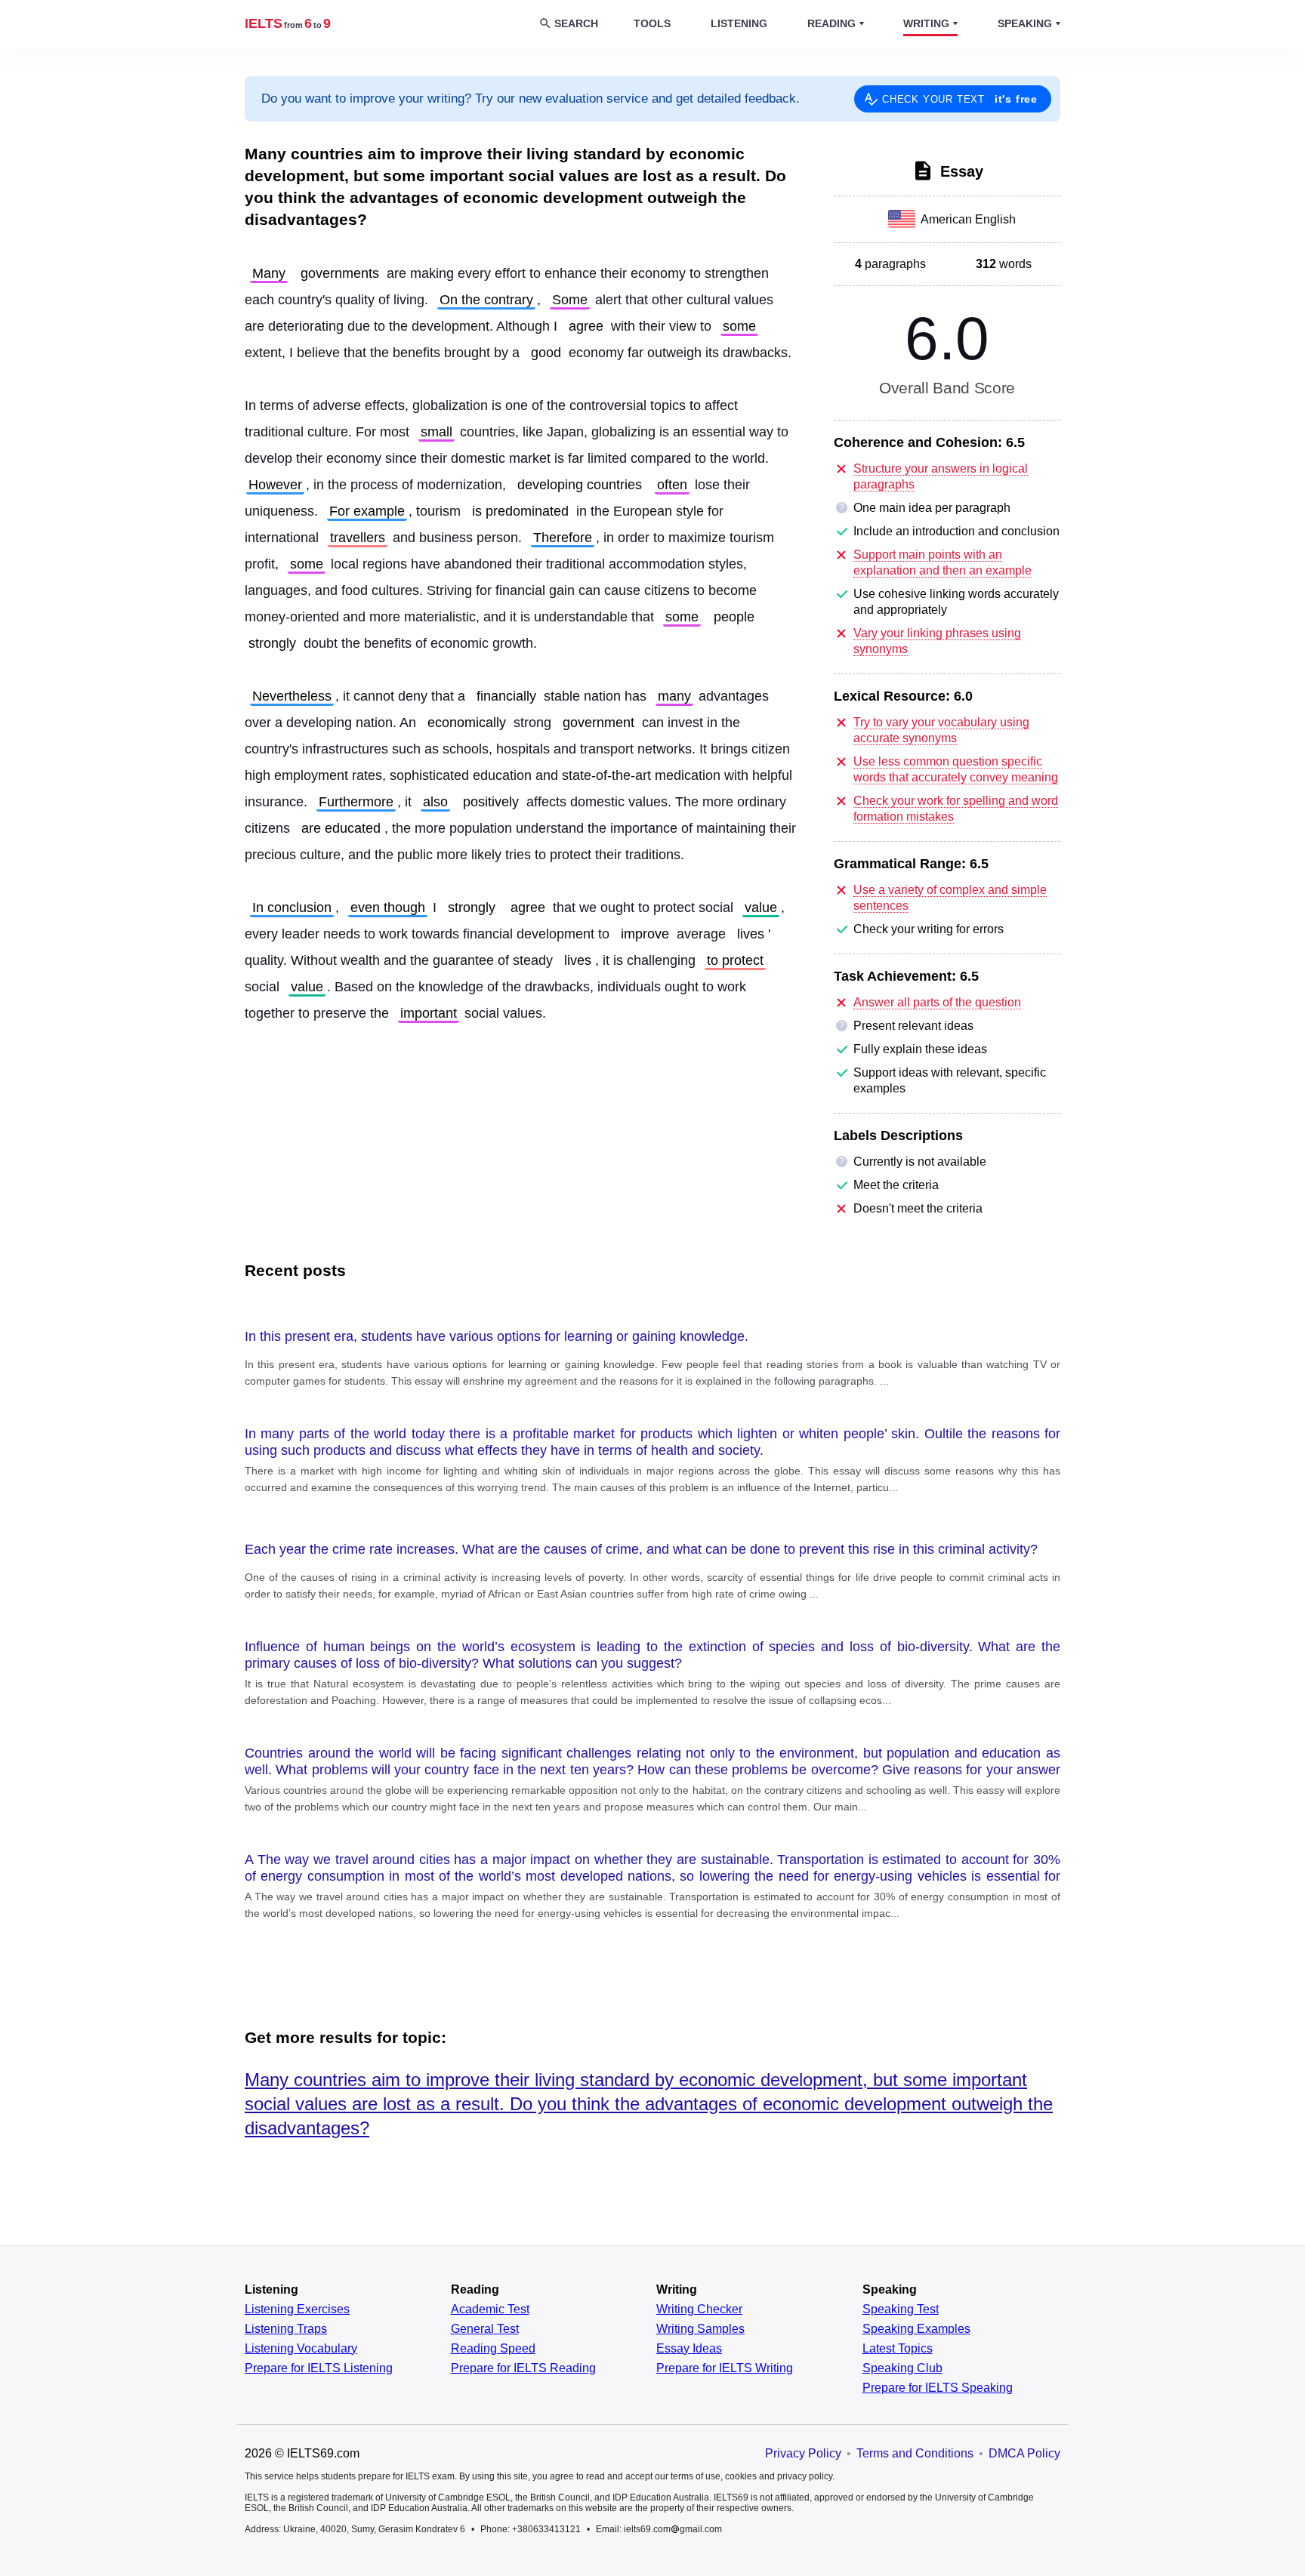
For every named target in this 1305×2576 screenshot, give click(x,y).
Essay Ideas (689, 2349)
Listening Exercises (297, 2309)
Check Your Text (960, 99)
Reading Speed (493, 2349)
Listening (739, 23)
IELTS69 (288, 23)
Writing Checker (699, 2309)
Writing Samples (700, 2329)
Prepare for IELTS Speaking (938, 2388)
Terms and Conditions (915, 2453)
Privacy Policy (803, 2453)
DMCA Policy (1024, 2453)
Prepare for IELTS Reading (523, 2368)
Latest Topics (898, 2349)
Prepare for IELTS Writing (725, 2368)
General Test (485, 2329)
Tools (652, 23)
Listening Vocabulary (301, 2349)
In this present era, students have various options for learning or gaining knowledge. (497, 1336)
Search (576, 23)
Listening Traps (286, 2329)
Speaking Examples (916, 2329)
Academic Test (490, 2309)
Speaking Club (902, 2368)
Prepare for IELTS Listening (319, 2368)
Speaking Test (901, 2309)
